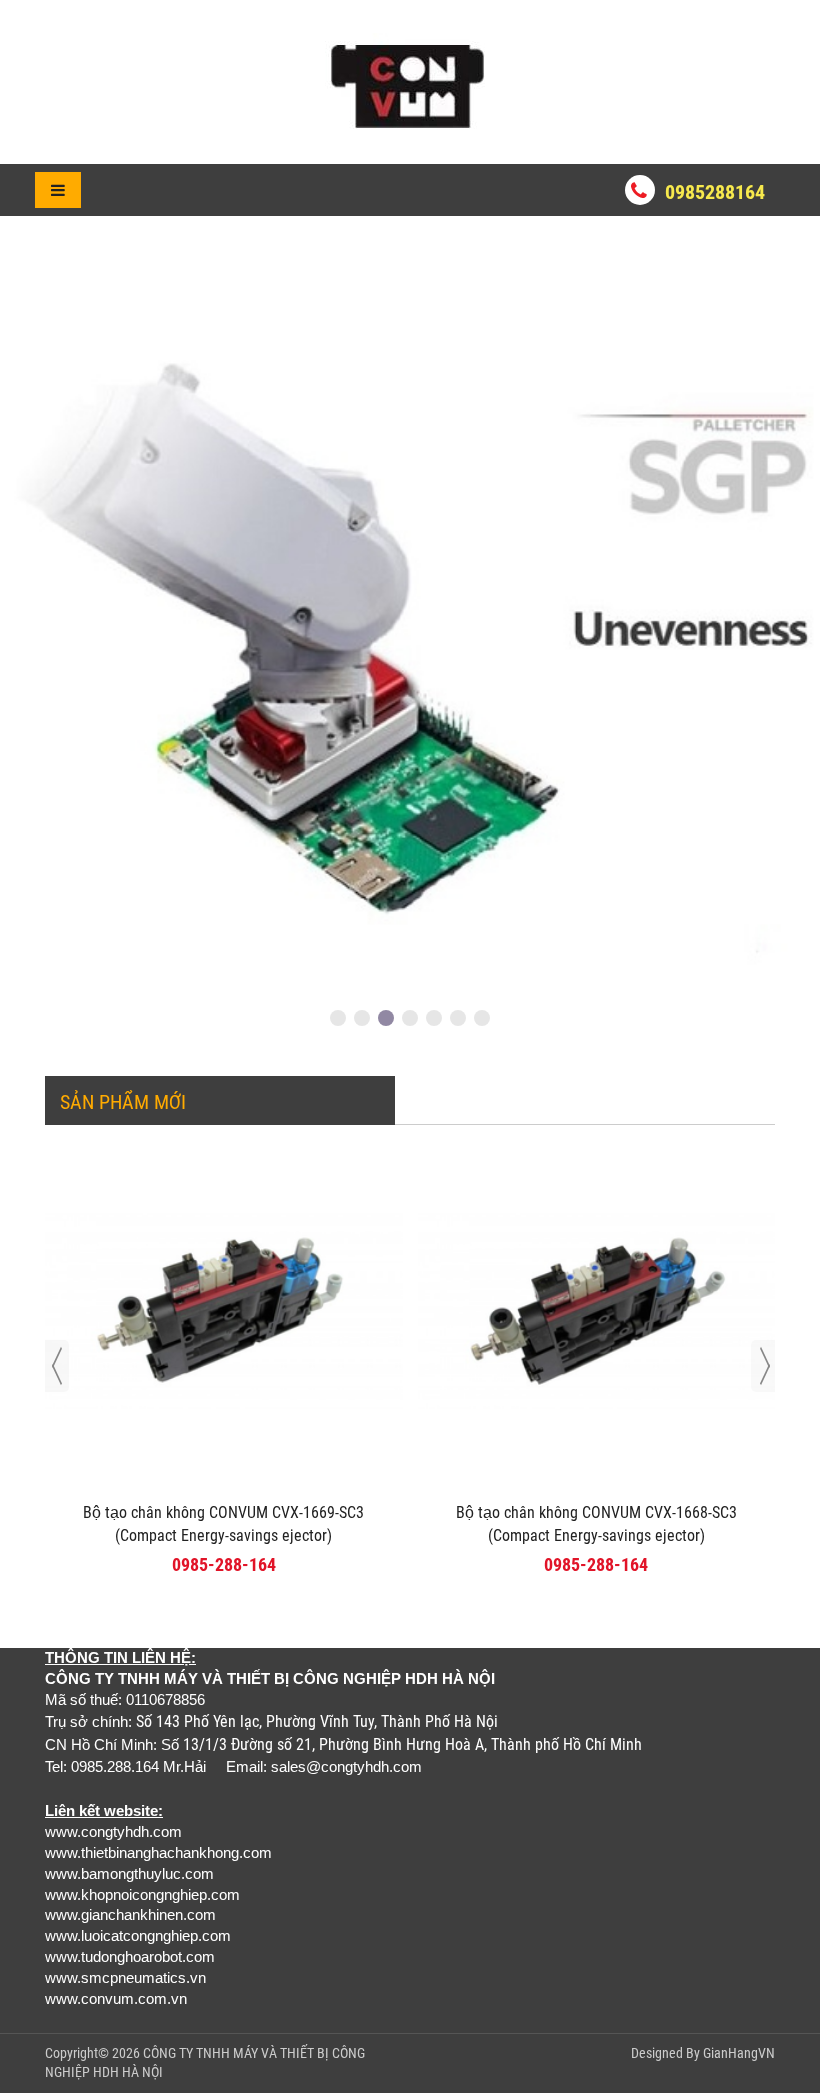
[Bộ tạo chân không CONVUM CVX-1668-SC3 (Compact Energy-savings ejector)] (597, 1314)
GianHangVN (739, 2053)
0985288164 (715, 192)
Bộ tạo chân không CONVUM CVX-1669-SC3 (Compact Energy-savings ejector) (223, 1524)
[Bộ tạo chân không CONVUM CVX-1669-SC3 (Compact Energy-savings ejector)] (224, 1314)
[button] (338, 1018)
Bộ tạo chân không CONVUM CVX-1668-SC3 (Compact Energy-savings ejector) (596, 1524)
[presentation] (57, 1366)
